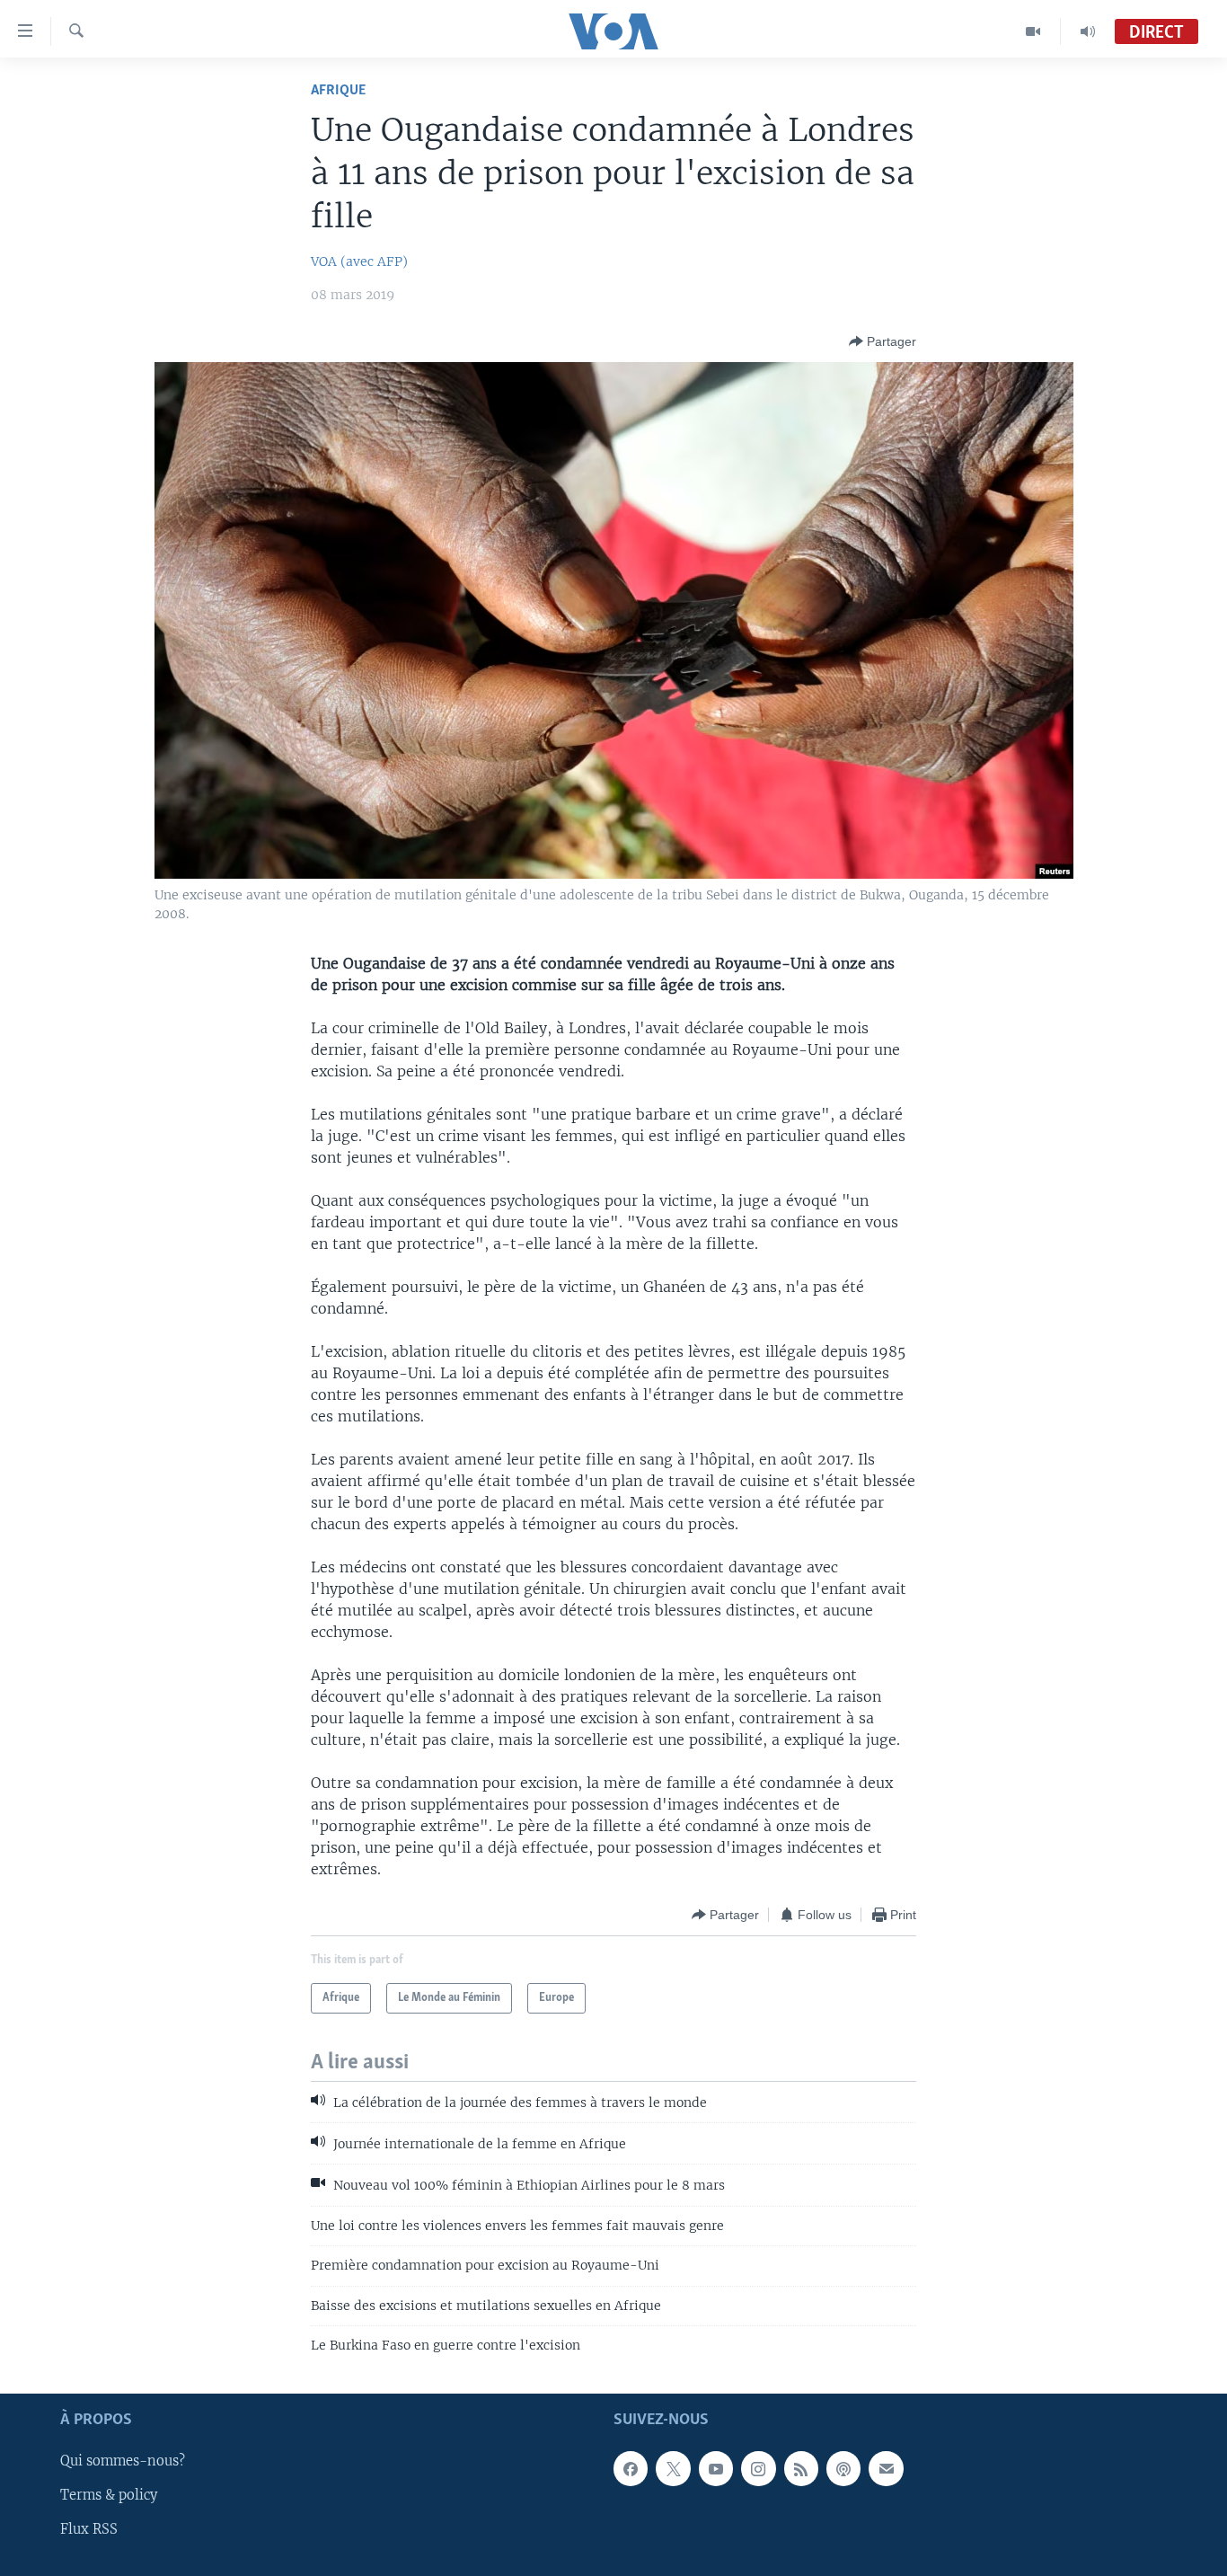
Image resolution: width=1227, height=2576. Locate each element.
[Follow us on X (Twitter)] (673, 2469)
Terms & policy (109, 2496)
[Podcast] (843, 2469)
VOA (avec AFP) (359, 261)
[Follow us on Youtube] (716, 2469)
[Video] (1033, 31)
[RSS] (801, 2469)
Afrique (338, 90)
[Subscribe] (886, 2469)
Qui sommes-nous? (123, 2462)
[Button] (883, 341)
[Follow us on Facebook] (631, 2469)
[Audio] (1088, 31)
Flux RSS (89, 2530)
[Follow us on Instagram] (758, 2469)
